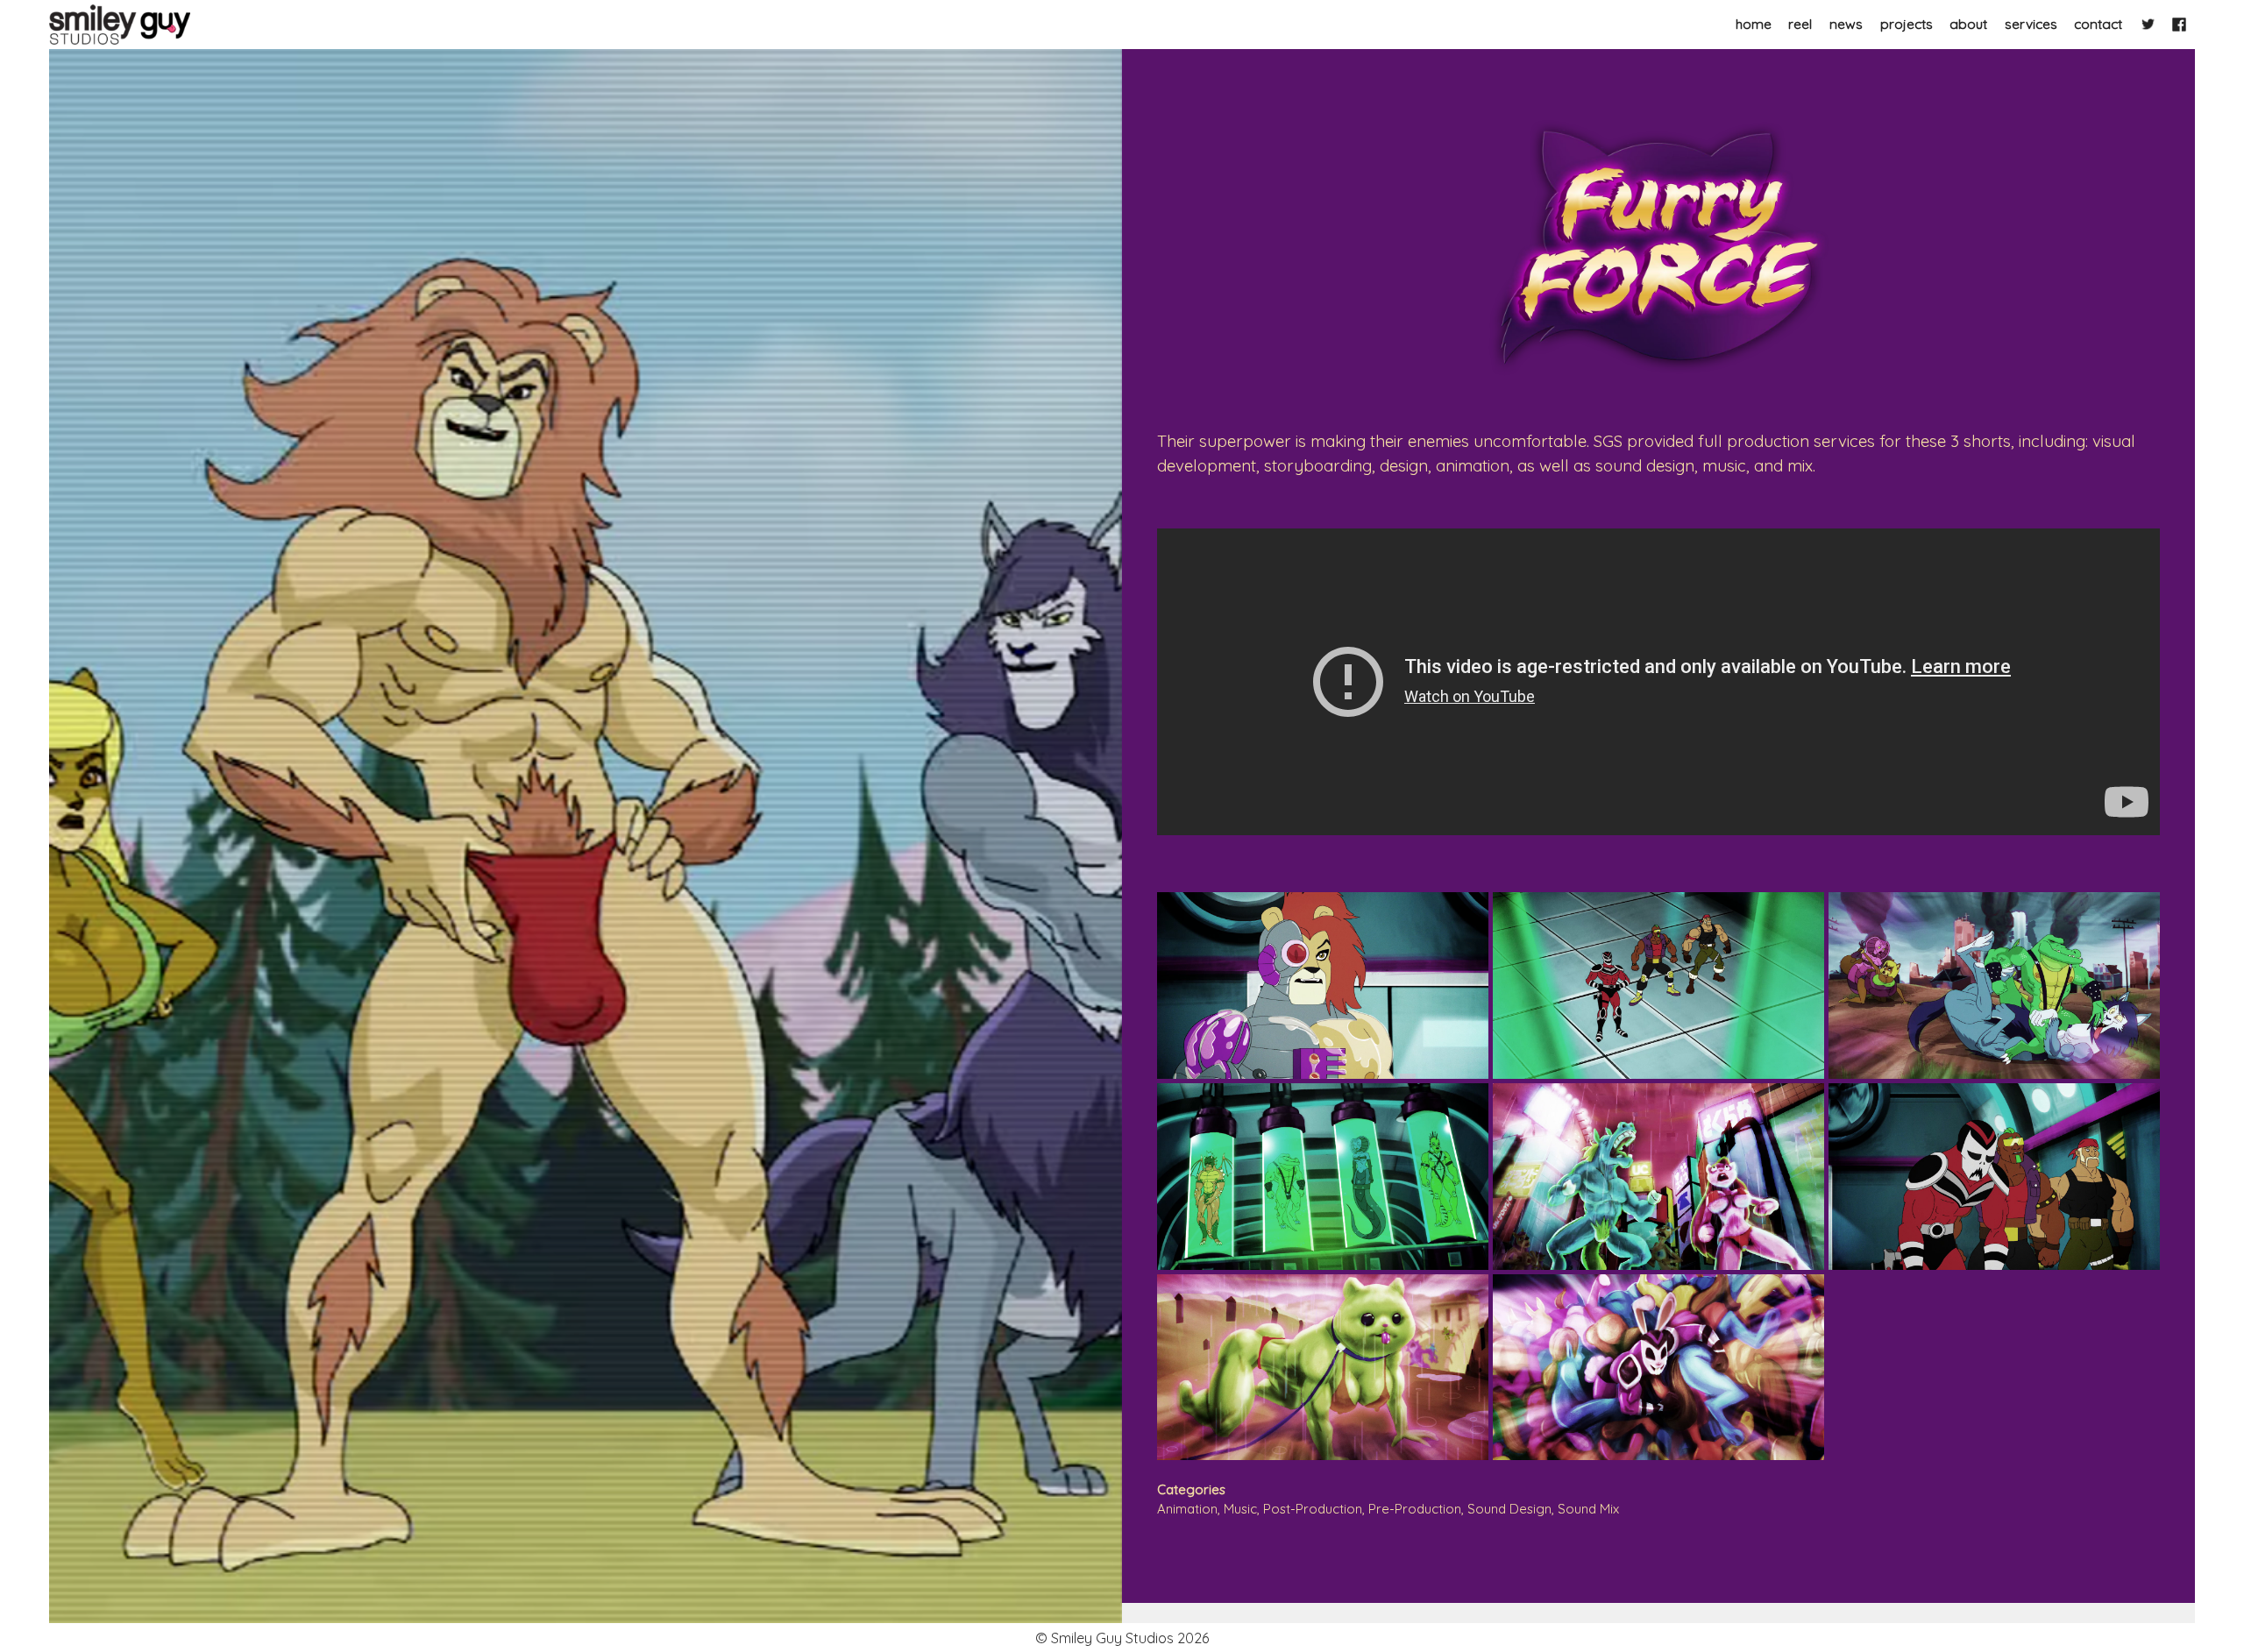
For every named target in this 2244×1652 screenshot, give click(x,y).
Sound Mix (1588, 1509)
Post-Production (1313, 1509)
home (1754, 24)
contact (2098, 24)
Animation (1187, 1509)
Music (1240, 1509)
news (1846, 24)
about (1968, 24)
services (2031, 24)
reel (1800, 24)
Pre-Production (1415, 1509)
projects (1907, 24)
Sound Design (1509, 1509)
